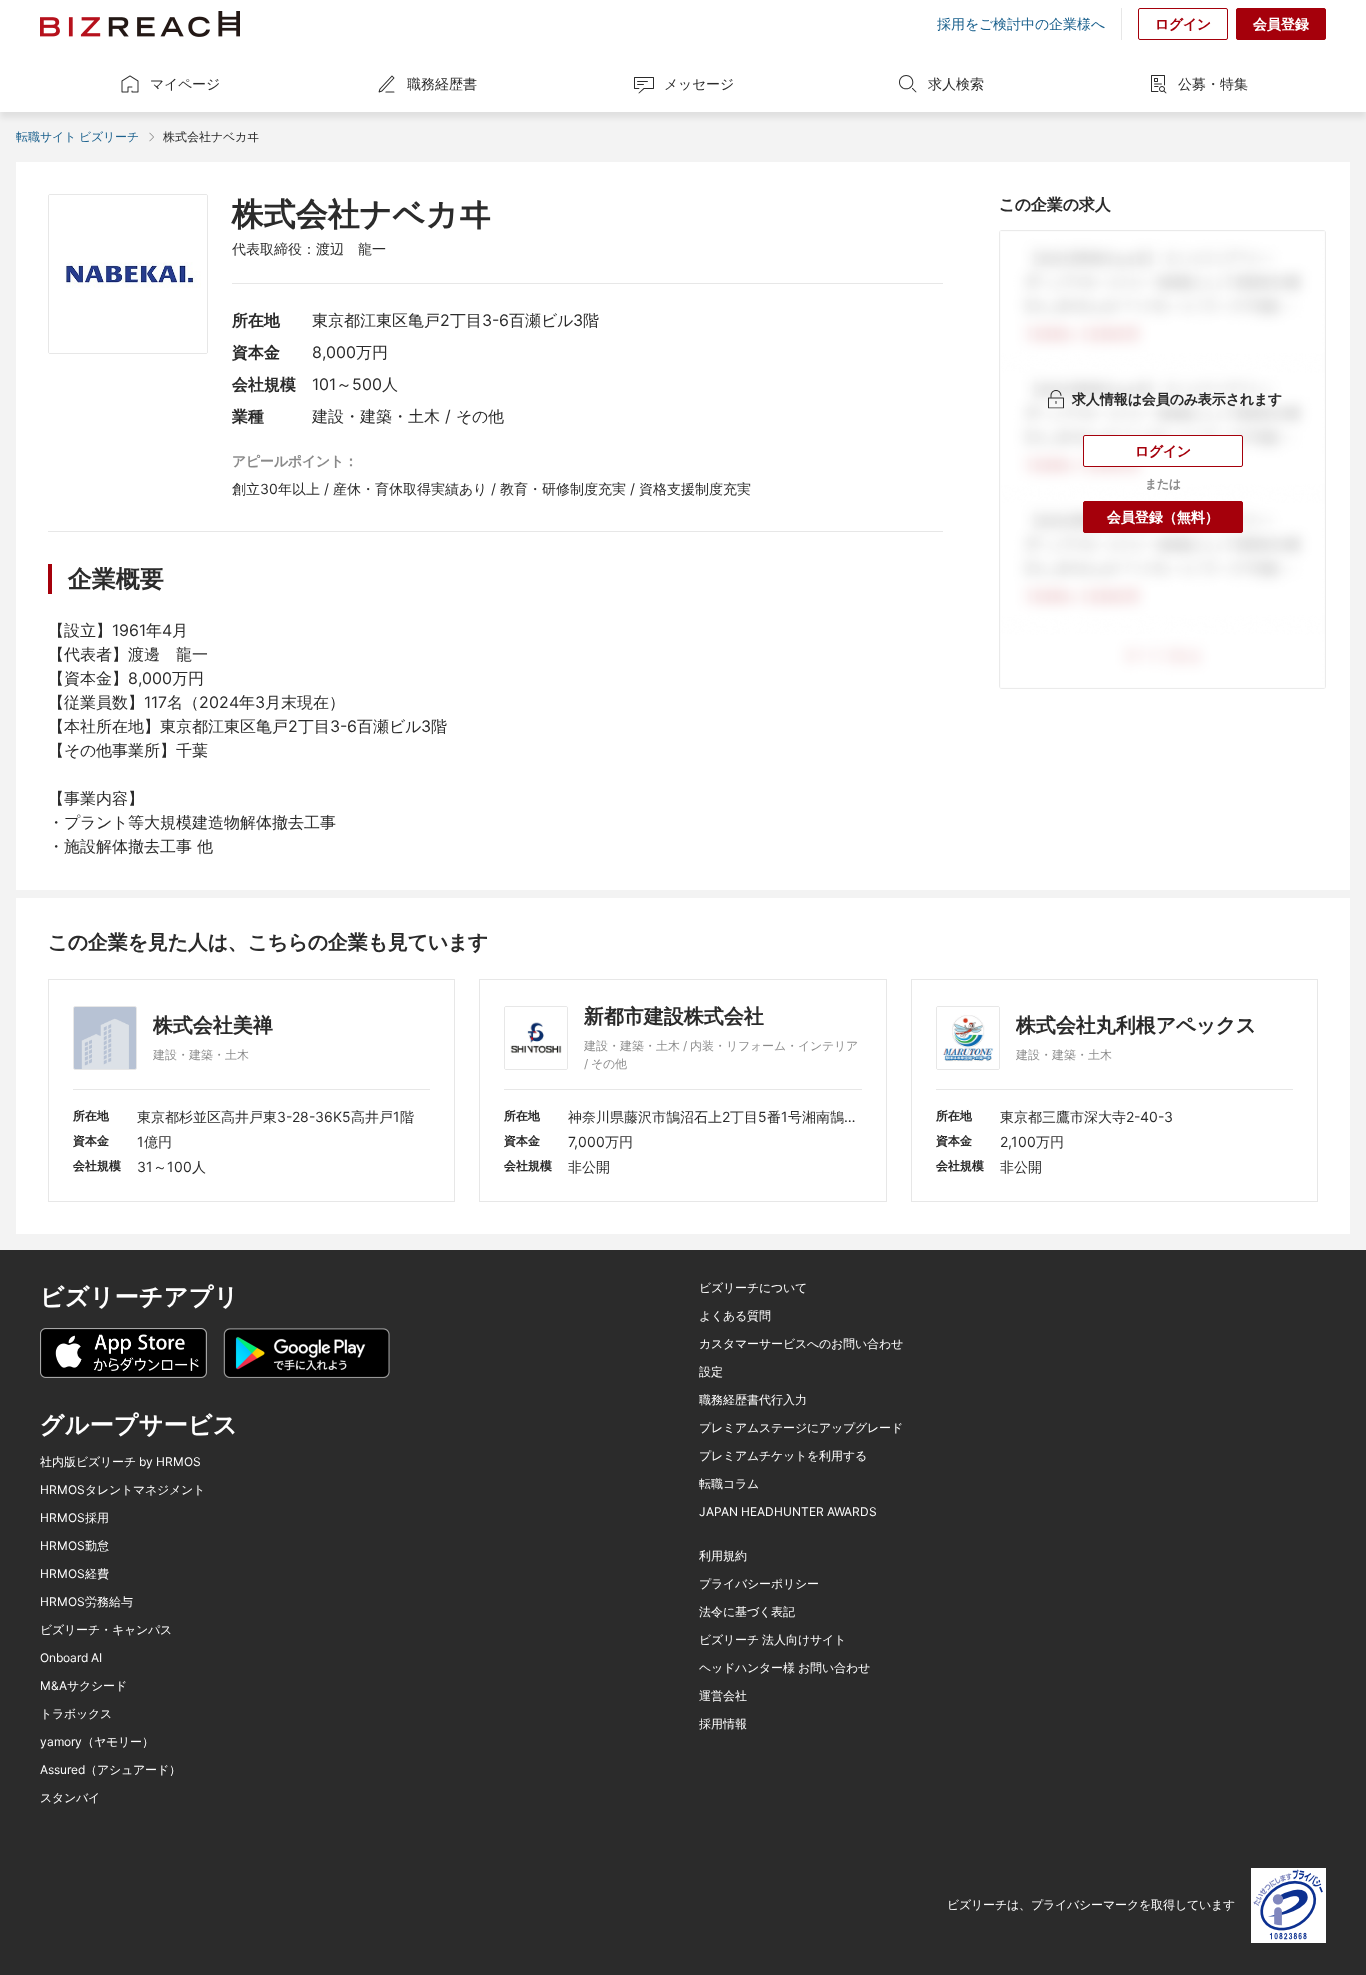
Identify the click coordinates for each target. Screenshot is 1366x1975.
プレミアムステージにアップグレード (801, 1428)
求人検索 (956, 83)
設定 (711, 1372)
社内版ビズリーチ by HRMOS (120, 1462)
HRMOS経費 (74, 1574)
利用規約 (723, 1556)
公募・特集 (1213, 83)
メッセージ (699, 83)
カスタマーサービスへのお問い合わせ (801, 1344)
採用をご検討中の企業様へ (1021, 24)
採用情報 (723, 1724)
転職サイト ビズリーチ (77, 136)
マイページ (185, 83)
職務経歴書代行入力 (753, 1400)
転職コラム (729, 1484)
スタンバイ (70, 1798)
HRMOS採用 (74, 1518)
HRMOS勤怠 (74, 1546)
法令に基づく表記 (747, 1612)
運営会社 (723, 1696)
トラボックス (76, 1714)
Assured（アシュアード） (110, 1770)
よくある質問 (735, 1316)
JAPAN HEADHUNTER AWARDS (788, 1512)
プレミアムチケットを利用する (783, 1456)
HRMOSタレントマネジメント (122, 1490)
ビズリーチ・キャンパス (106, 1630)
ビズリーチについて (753, 1288)
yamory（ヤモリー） (97, 1742)
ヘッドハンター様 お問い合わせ (784, 1668)
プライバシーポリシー (759, 1584)
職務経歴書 (442, 83)
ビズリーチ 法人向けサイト (772, 1640)
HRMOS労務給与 (86, 1602)
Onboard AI (71, 1658)
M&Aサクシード (83, 1686)
